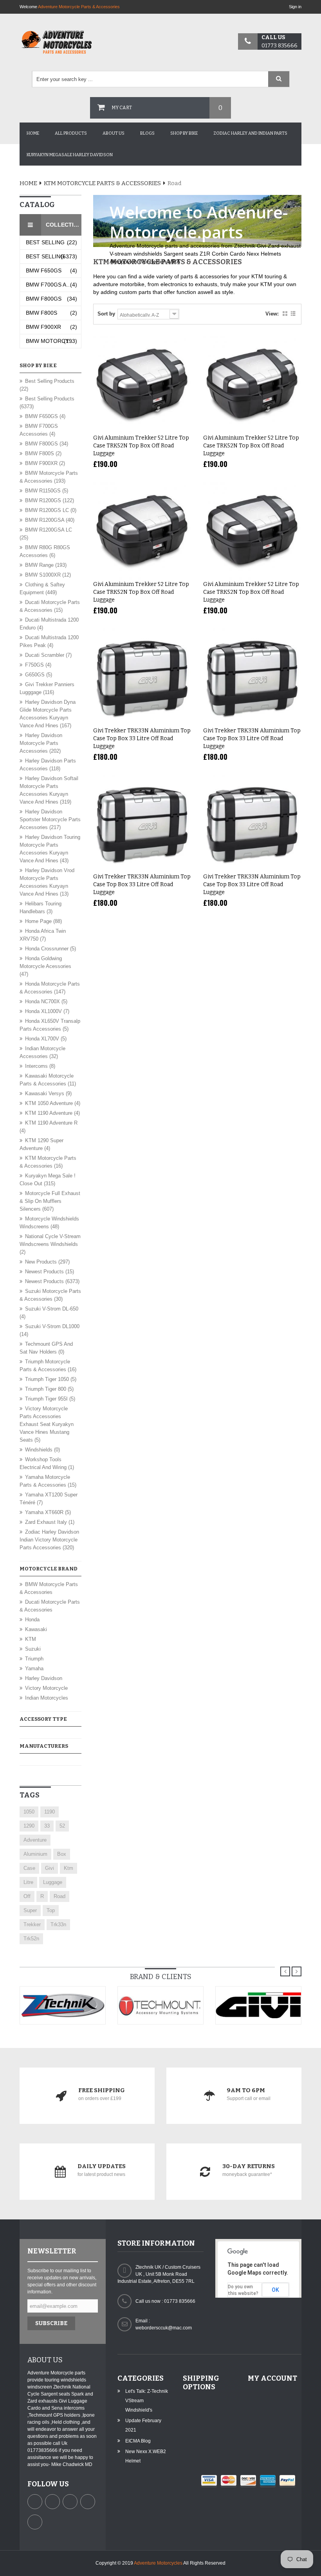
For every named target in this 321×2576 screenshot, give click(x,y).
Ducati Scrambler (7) (48, 655)
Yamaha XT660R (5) (48, 1512)
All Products (71, 133)
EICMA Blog (138, 2441)
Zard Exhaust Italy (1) (50, 1522)
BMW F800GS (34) (47, 444)
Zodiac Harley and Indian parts (250, 133)
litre (28, 1882)
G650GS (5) (39, 675)
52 (62, 1826)
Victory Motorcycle (46, 1688)
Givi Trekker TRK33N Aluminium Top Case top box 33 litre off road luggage (142, 738)
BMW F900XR (51, 327)
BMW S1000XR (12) (48, 575)
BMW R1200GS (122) (50, 500)
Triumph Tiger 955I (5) (50, 1399)
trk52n (31, 1939)
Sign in (295, 7)
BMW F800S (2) (43, 453)
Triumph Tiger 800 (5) (49, 1389)
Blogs (147, 133)
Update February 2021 (143, 2425)
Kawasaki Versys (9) (48, 1093)
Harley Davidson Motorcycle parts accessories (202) (41, 743)
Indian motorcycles (47, 1698)
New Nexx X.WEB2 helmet (146, 2456)
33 (47, 1826)
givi (50, 1868)
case (29, 1868)
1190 (50, 1812)
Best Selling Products (53, 242)
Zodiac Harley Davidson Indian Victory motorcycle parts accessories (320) (49, 1540)
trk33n (58, 1924)
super (30, 1910)
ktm (69, 1868)
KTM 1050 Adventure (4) (53, 1103)
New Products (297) (47, 1262)
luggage (53, 1882)
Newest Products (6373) (52, 1281)
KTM (31, 1639)
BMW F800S (51, 313)
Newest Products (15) (50, 1272)
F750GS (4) (38, 665)
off (27, 1896)
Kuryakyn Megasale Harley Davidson (70, 155)
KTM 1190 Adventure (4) (52, 1113)
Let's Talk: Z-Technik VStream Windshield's (147, 2401)
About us (114, 133)
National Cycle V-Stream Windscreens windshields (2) (50, 1244)
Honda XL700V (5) (46, 1039)
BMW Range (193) (46, 565)
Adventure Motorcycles (158, 2563)
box (62, 1854)
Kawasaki (36, 1629)
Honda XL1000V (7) (47, 1011)
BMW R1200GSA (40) (50, 520)
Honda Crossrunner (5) (50, 949)
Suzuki (33, 1649)
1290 (29, 1826)
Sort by (106, 314)
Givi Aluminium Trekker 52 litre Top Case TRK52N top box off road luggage (141, 446)
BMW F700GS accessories (53, 285)
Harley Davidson (44, 1678)
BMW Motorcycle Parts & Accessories (53, 341)
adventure (35, 1840)
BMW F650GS (51, 270)
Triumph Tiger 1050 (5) (51, 1379)
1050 (29, 1812)
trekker (32, 1924)
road (60, 1896)
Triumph (34, 1659)
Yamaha (34, 1668)
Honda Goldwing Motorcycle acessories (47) (45, 966)
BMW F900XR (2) (45, 463)
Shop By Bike (184, 133)
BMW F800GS (51, 299)
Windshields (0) (42, 1450)
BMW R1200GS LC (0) (51, 510)
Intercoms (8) (40, 1066)
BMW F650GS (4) (45, 416)
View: (272, 314)
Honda (32, 1620)
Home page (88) (43, 921)
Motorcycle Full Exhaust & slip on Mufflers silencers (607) (50, 1201)
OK (275, 2290)
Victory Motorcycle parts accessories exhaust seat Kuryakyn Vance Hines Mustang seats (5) (47, 1424)
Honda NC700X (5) (46, 1001)
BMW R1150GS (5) (47, 491)
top (51, 1910)
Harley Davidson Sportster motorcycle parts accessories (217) (50, 819)
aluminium (35, 1854)
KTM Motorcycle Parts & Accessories (102, 183)
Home (33, 133)
